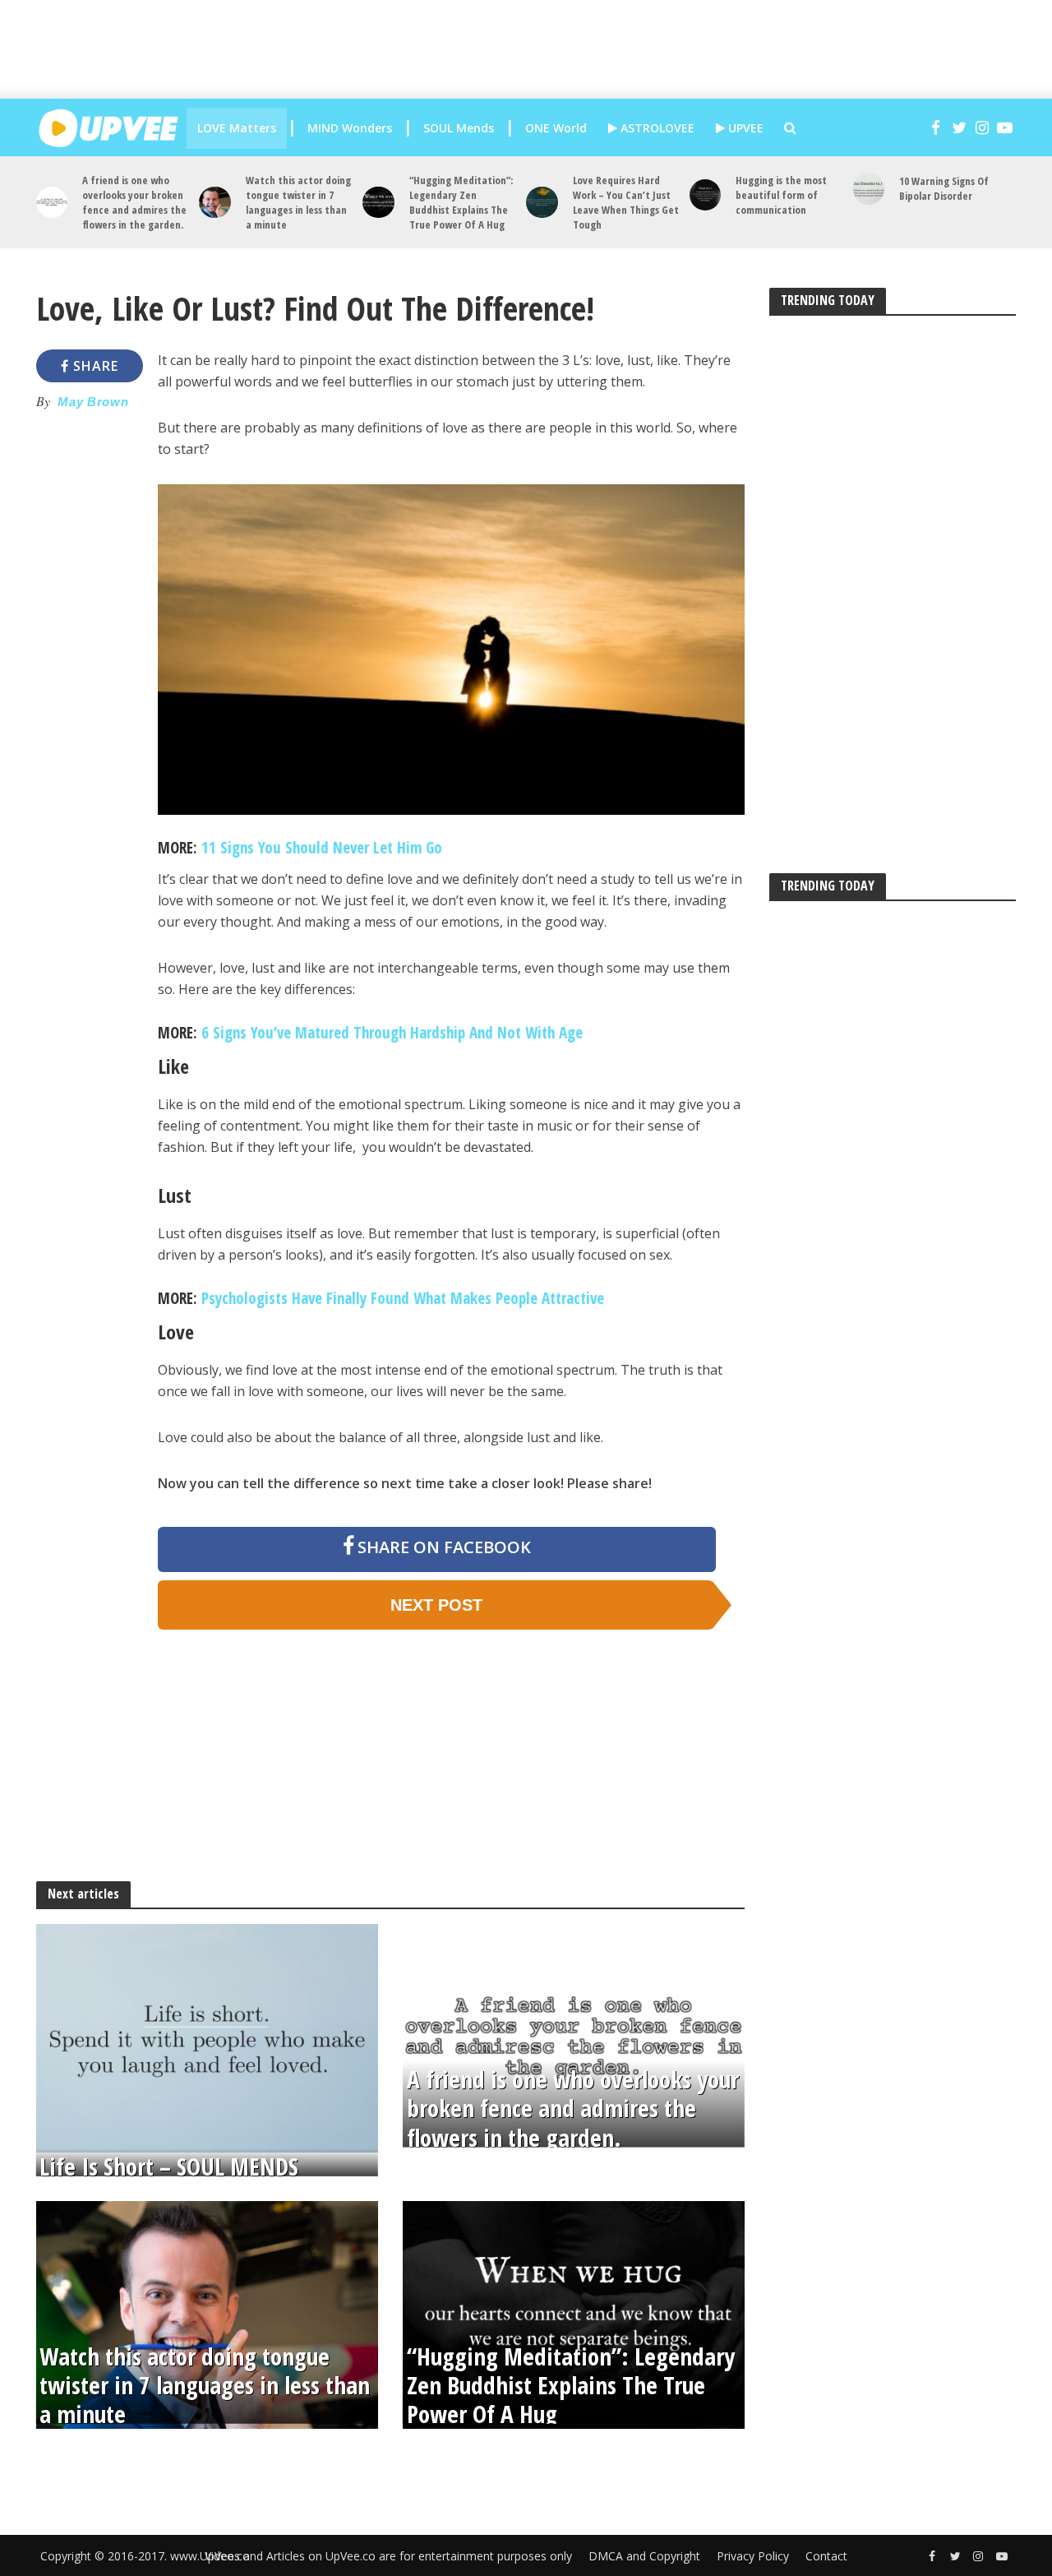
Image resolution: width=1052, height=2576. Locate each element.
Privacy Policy (753, 2556)
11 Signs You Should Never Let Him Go (322, 848)
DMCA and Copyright (644, 2556)
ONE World (556, 128)
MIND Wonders (350, 128)
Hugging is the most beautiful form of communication (781, 195)
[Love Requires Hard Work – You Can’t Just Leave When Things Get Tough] (542, 203)
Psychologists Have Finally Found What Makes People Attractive (403, 1298)
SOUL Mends (459, 128)
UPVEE (744, 128)
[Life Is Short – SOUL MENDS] (207, 2037)
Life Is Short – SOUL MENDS (169, 2166)
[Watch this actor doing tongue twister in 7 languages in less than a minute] (215, 203)
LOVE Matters (237, 128)
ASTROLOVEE (656, 128)
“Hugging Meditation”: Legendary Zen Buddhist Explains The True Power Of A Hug (461, 202)
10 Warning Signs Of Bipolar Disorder (944, 188)
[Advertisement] (538, 49)
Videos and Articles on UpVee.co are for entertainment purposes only (388, 2556)
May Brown (93, 402)
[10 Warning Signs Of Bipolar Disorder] (869, 189)
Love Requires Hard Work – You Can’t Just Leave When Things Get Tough (626, 202)
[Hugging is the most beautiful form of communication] (706, 195)
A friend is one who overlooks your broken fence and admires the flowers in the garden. (134, 202)
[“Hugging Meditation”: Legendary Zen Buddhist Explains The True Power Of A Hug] (378, 203)
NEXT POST (436, 1605)
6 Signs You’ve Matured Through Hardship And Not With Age (392, 1033)
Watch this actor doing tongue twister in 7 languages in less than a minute (298, 202)
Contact (826, 2556)
